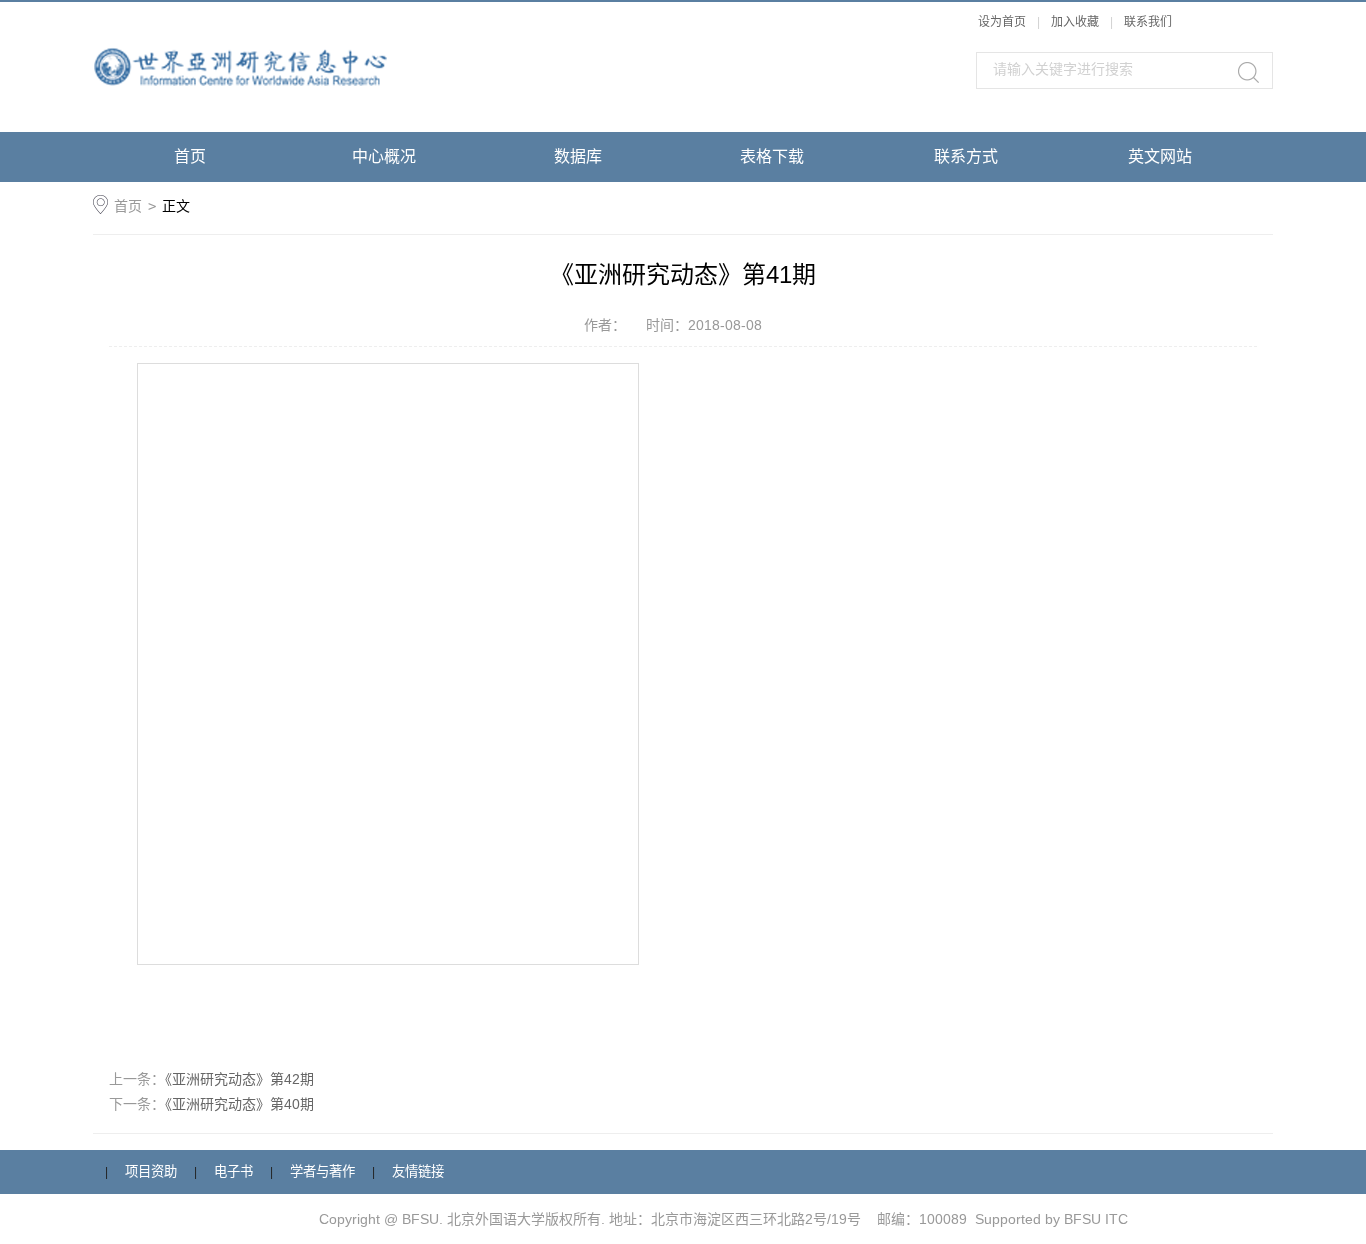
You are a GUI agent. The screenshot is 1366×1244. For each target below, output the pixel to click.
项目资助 (151, 1171)
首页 (190, 156)
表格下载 (772, 156)
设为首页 (1002, 22)
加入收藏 (1075, 22)
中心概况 (384, 156)
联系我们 (1148, 22)
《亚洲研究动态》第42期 (239, 1079)
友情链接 (418, 1171)
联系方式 (966, 156)
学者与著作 (322, 1171)
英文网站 (1160, 156)
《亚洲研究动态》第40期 (239, 1104)
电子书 (233, 1171)
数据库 (578, 156)
